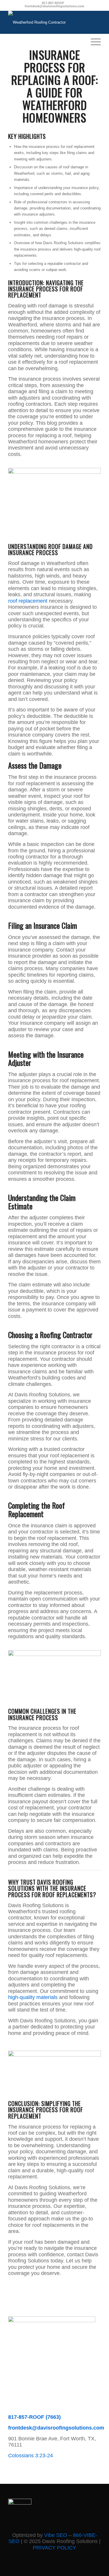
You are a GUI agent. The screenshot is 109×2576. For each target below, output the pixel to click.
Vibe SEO (56, 2535)
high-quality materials (33, 1997)
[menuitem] (93, 41)
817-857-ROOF (53, 3)
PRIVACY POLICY (54, 2548)
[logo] (45, 22)
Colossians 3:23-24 (31, 2456)
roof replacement (28, 601)
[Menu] (93, 41)
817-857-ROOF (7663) (34, 2417)
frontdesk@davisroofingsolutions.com (54, 6)
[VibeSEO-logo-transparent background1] (20, 2503)
